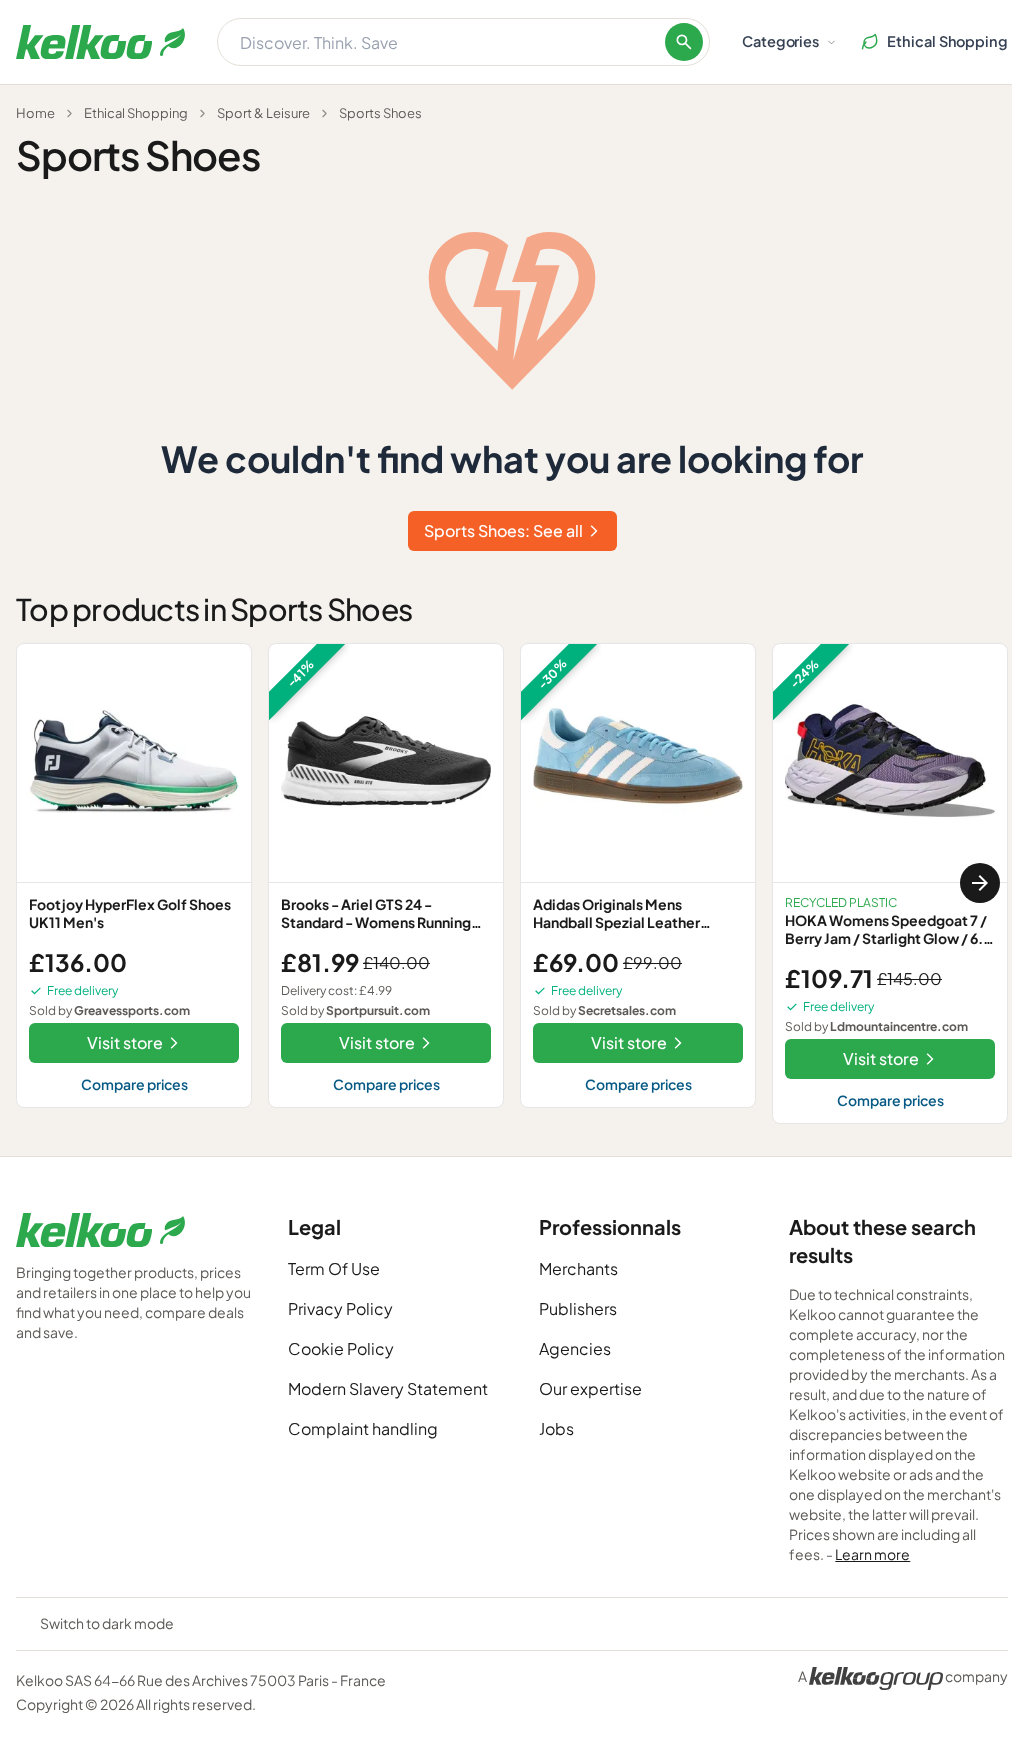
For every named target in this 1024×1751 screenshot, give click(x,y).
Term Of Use (334, 1268)
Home (35, 113)
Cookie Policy (341, 1348)
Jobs (556, 1428)
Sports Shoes (380, 113)
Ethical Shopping (136, 113)
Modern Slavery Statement (388, 1388)
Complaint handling (363, 1428)
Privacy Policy (340, 1308)
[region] (512, 883)
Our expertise (590, 1388)
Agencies (575, 1348)
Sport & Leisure (263, 113)
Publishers (578, 1308)
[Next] (980, 883)
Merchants (578, 1268)
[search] (684, 42)
